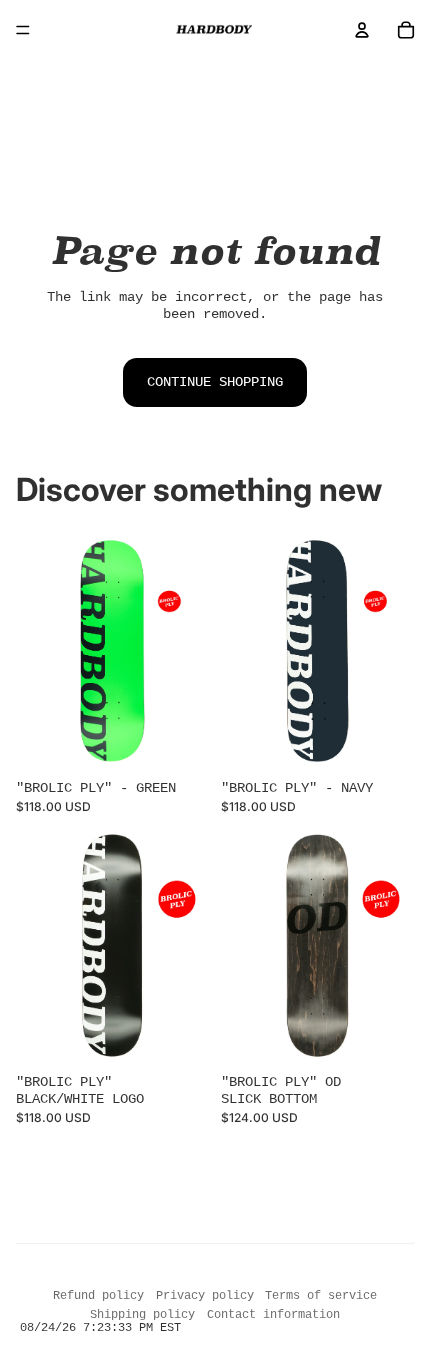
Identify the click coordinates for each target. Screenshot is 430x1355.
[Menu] (23, 30)
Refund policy (98, 1296)
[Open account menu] (362, 30)
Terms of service (321, 1296)
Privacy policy (205, 1296)
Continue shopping (215, 382)
